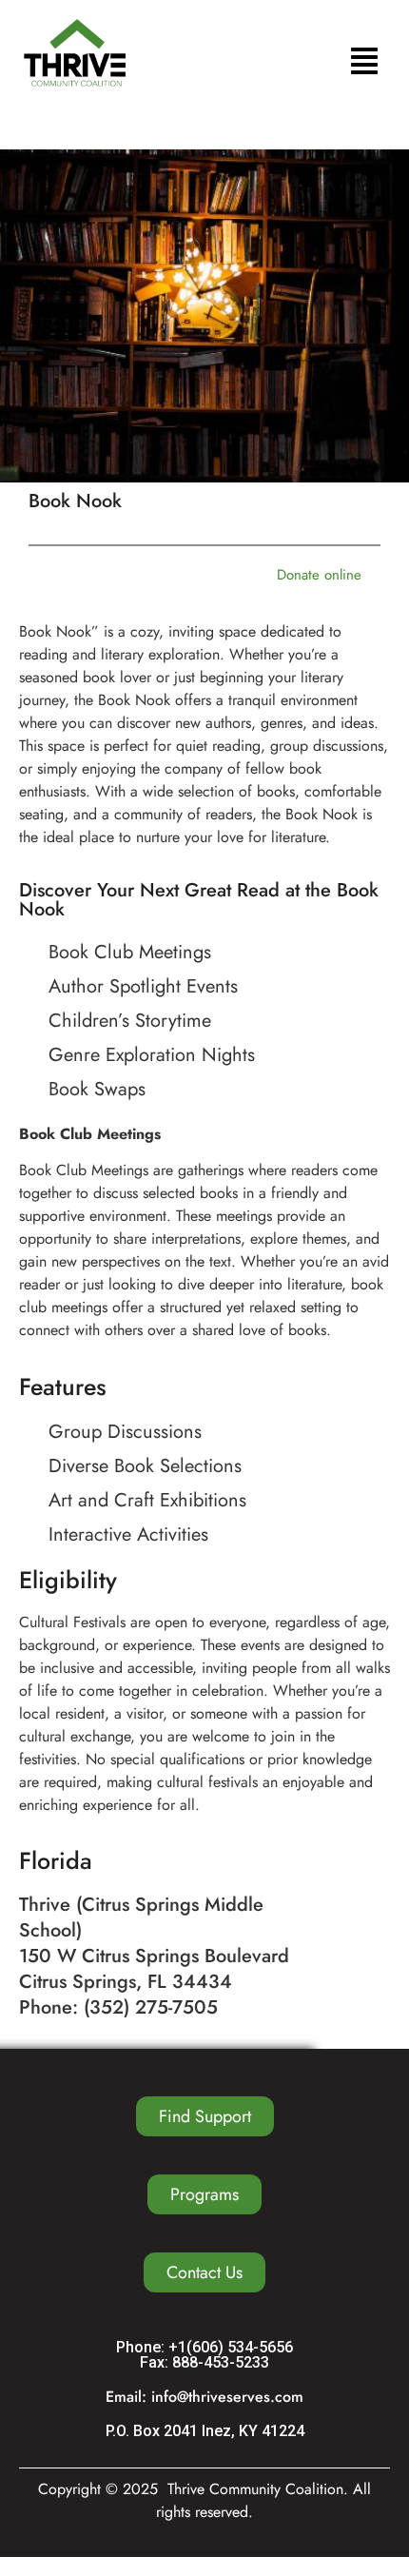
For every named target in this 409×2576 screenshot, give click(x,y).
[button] (364, 63)
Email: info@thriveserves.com (204, 2397)
